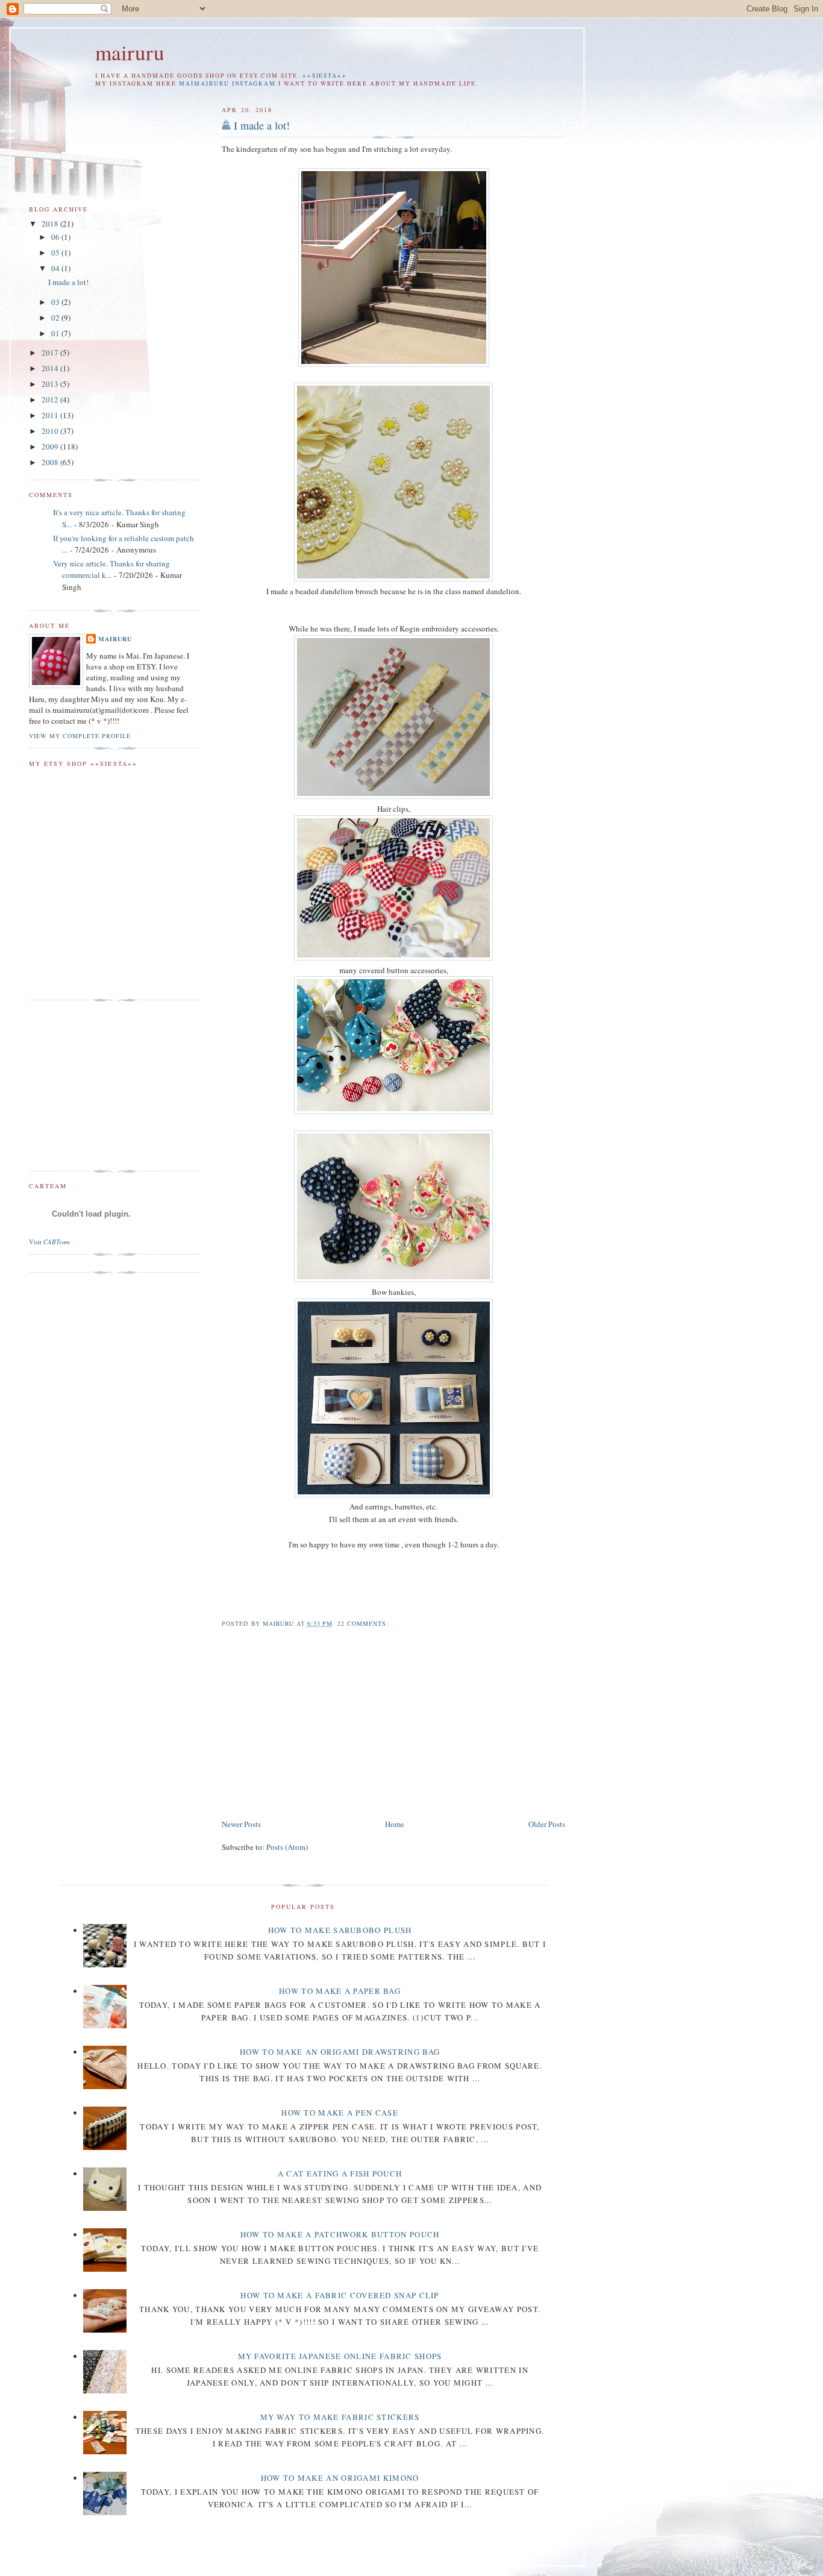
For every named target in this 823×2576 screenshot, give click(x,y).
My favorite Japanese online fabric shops (340, 2356)
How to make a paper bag (340, 1991)
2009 (51, 447)
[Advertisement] (323, 1724)
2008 (51, 462)
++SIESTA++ (325, 76)
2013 (51, 384)
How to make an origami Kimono (340, 2478)
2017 (51, 353)
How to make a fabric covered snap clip (340, 2295)
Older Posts (547, 1824)
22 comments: (364, 1623)
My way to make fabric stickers (340, 2417)
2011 (51, 415)
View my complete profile (80, 736)
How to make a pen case (340, 2113)
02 (56, 318)
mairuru (130, 52)
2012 (51, 400)
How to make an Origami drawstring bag (340, 2052)
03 (56, 302)
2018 (51, 224)
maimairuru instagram (227, 83)
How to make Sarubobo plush (340, 1930)
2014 (51, 368)
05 (56, 252)
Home (395, 1824)
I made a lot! (262, 125)
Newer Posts (241, 1824)
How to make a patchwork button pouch (340, 2234)
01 (56, 333)
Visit (49, 1242)
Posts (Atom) (287, 1847)
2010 (51, 431)
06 (56, 237)
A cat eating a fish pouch (340, 2173)
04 (56, 268)
